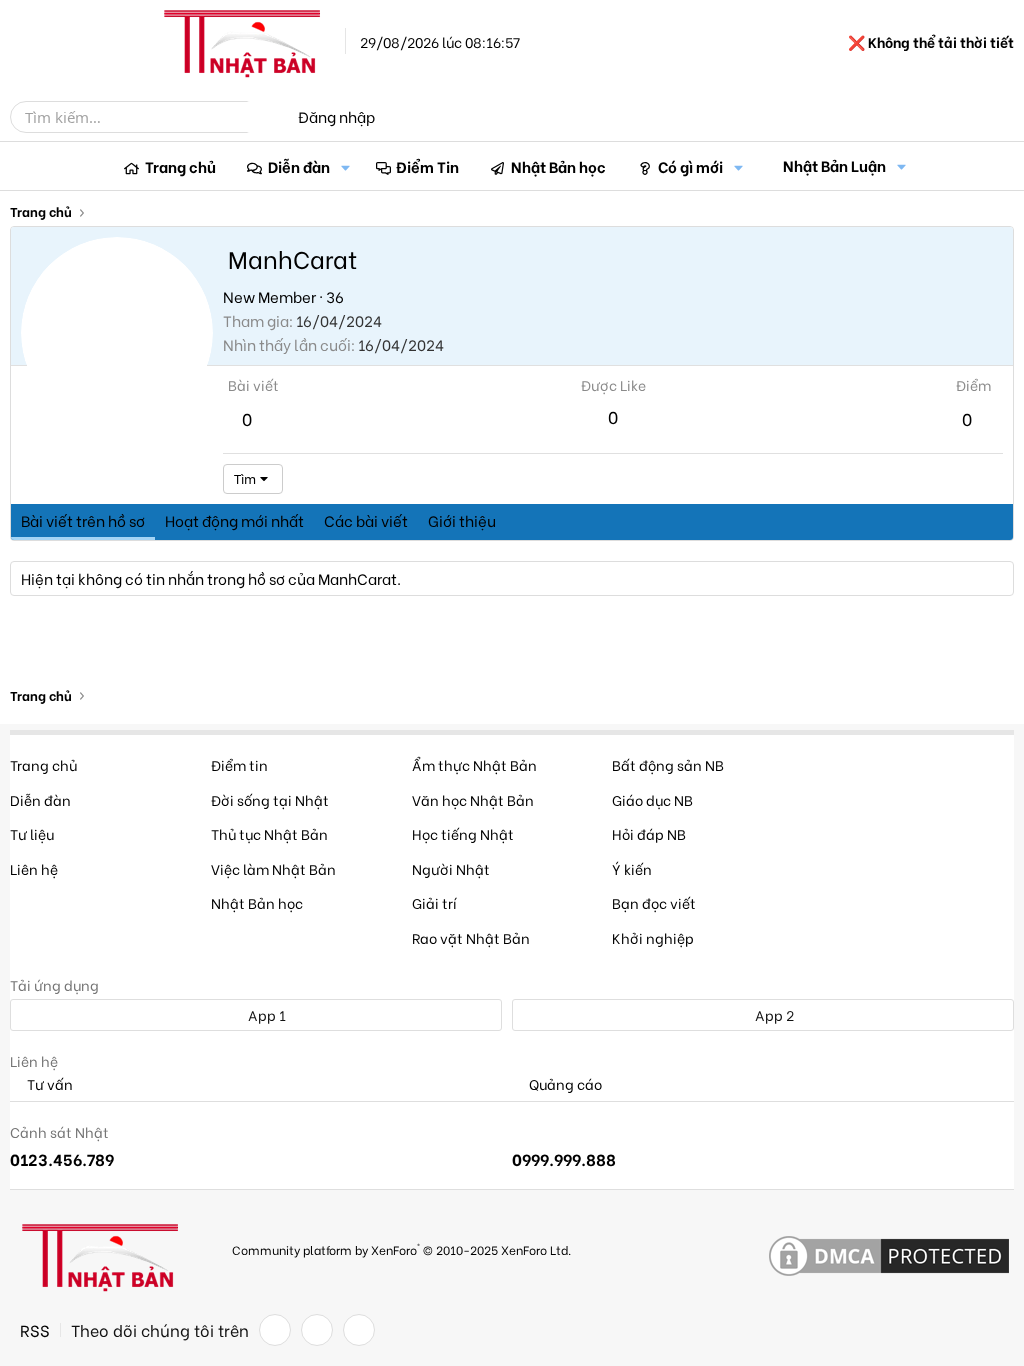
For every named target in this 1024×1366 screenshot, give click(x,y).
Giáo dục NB (652, 799)
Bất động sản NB (668, 764)
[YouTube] (359, 1330)
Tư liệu (32, 833)
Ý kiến (632, 868)
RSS (35, 1330)
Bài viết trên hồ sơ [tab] (83, 520)
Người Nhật (451, 868)
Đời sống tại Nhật (270, 799)
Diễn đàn (299, 166)
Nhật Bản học (558, 166)
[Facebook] (275, 1330)
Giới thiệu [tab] (462, 520)
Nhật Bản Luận (834, 165)
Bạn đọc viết (654, 902)
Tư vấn (48, 1084)
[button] (346, 166)
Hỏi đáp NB (649, 833)
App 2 (773, 1014)
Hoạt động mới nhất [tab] (234, 520)
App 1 (265, 1014)
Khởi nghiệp (653, 937)
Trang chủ (180, 166)
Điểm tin (239, 764)
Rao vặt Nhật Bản (471, 937)
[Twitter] (317, 1330)
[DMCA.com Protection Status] (889, 1257)
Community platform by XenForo (401, 1248)
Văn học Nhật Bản (473, 799)
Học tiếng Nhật (463, 833)
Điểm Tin (427, 166)
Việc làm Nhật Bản (273, 868)
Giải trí (434, 902)
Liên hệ (34, 868)
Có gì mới (690, 166)
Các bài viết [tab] (366, 520)
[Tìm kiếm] (262, 117)
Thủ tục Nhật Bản (269, 833)
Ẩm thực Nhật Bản (474, 764)
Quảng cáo (564, 1084)
